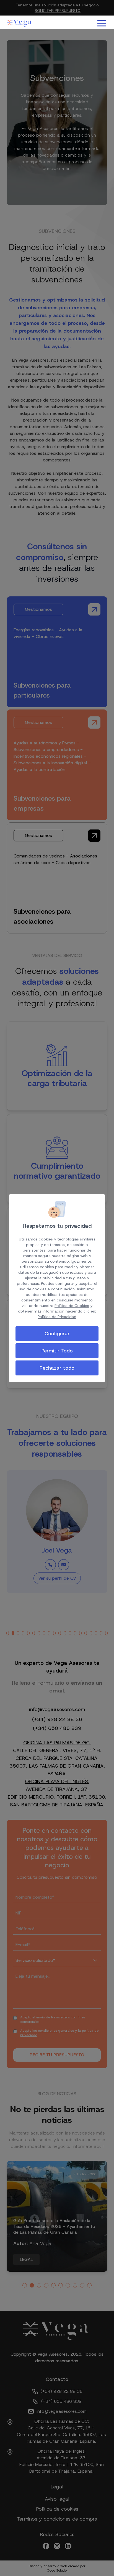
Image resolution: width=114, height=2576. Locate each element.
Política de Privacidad (57, 1317)
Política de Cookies (72, 1306)
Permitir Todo (57, 1351)
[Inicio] (20, 23)
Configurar (57, 1334)
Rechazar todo (57, 1368)
